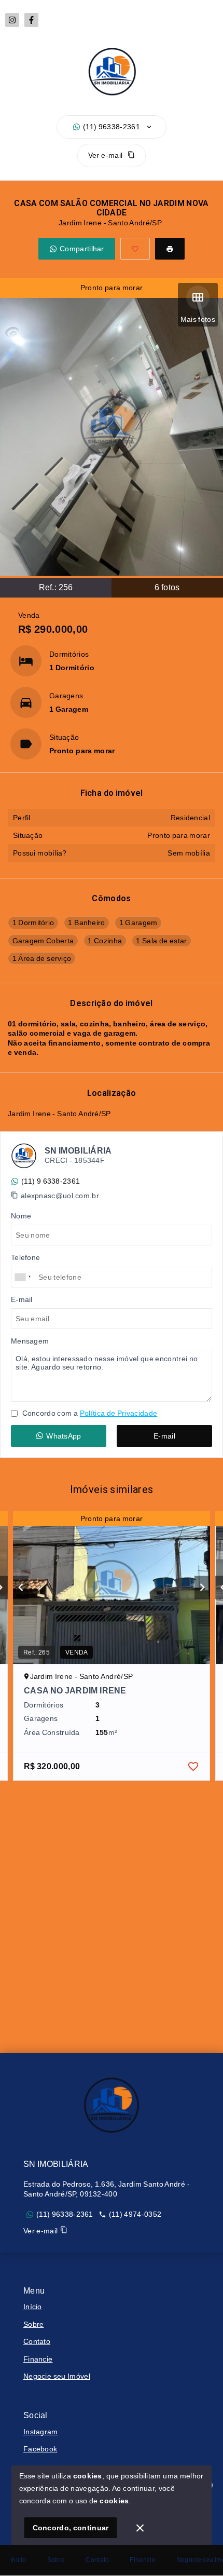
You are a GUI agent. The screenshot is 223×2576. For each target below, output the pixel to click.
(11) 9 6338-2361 (51, 1181)
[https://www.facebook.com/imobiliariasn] (31, 20)
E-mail (164, 1436)
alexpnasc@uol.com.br (60, 1196)
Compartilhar (82, 249)
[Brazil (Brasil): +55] (23, 1277)
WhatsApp (64, 1436)
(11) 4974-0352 (135, 2214)
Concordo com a (89, 1413)
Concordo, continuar (71, 2528)
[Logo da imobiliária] (112, 2105)
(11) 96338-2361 (112, 127)
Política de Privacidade (119, 1413)
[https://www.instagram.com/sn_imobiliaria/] (12, 20)
